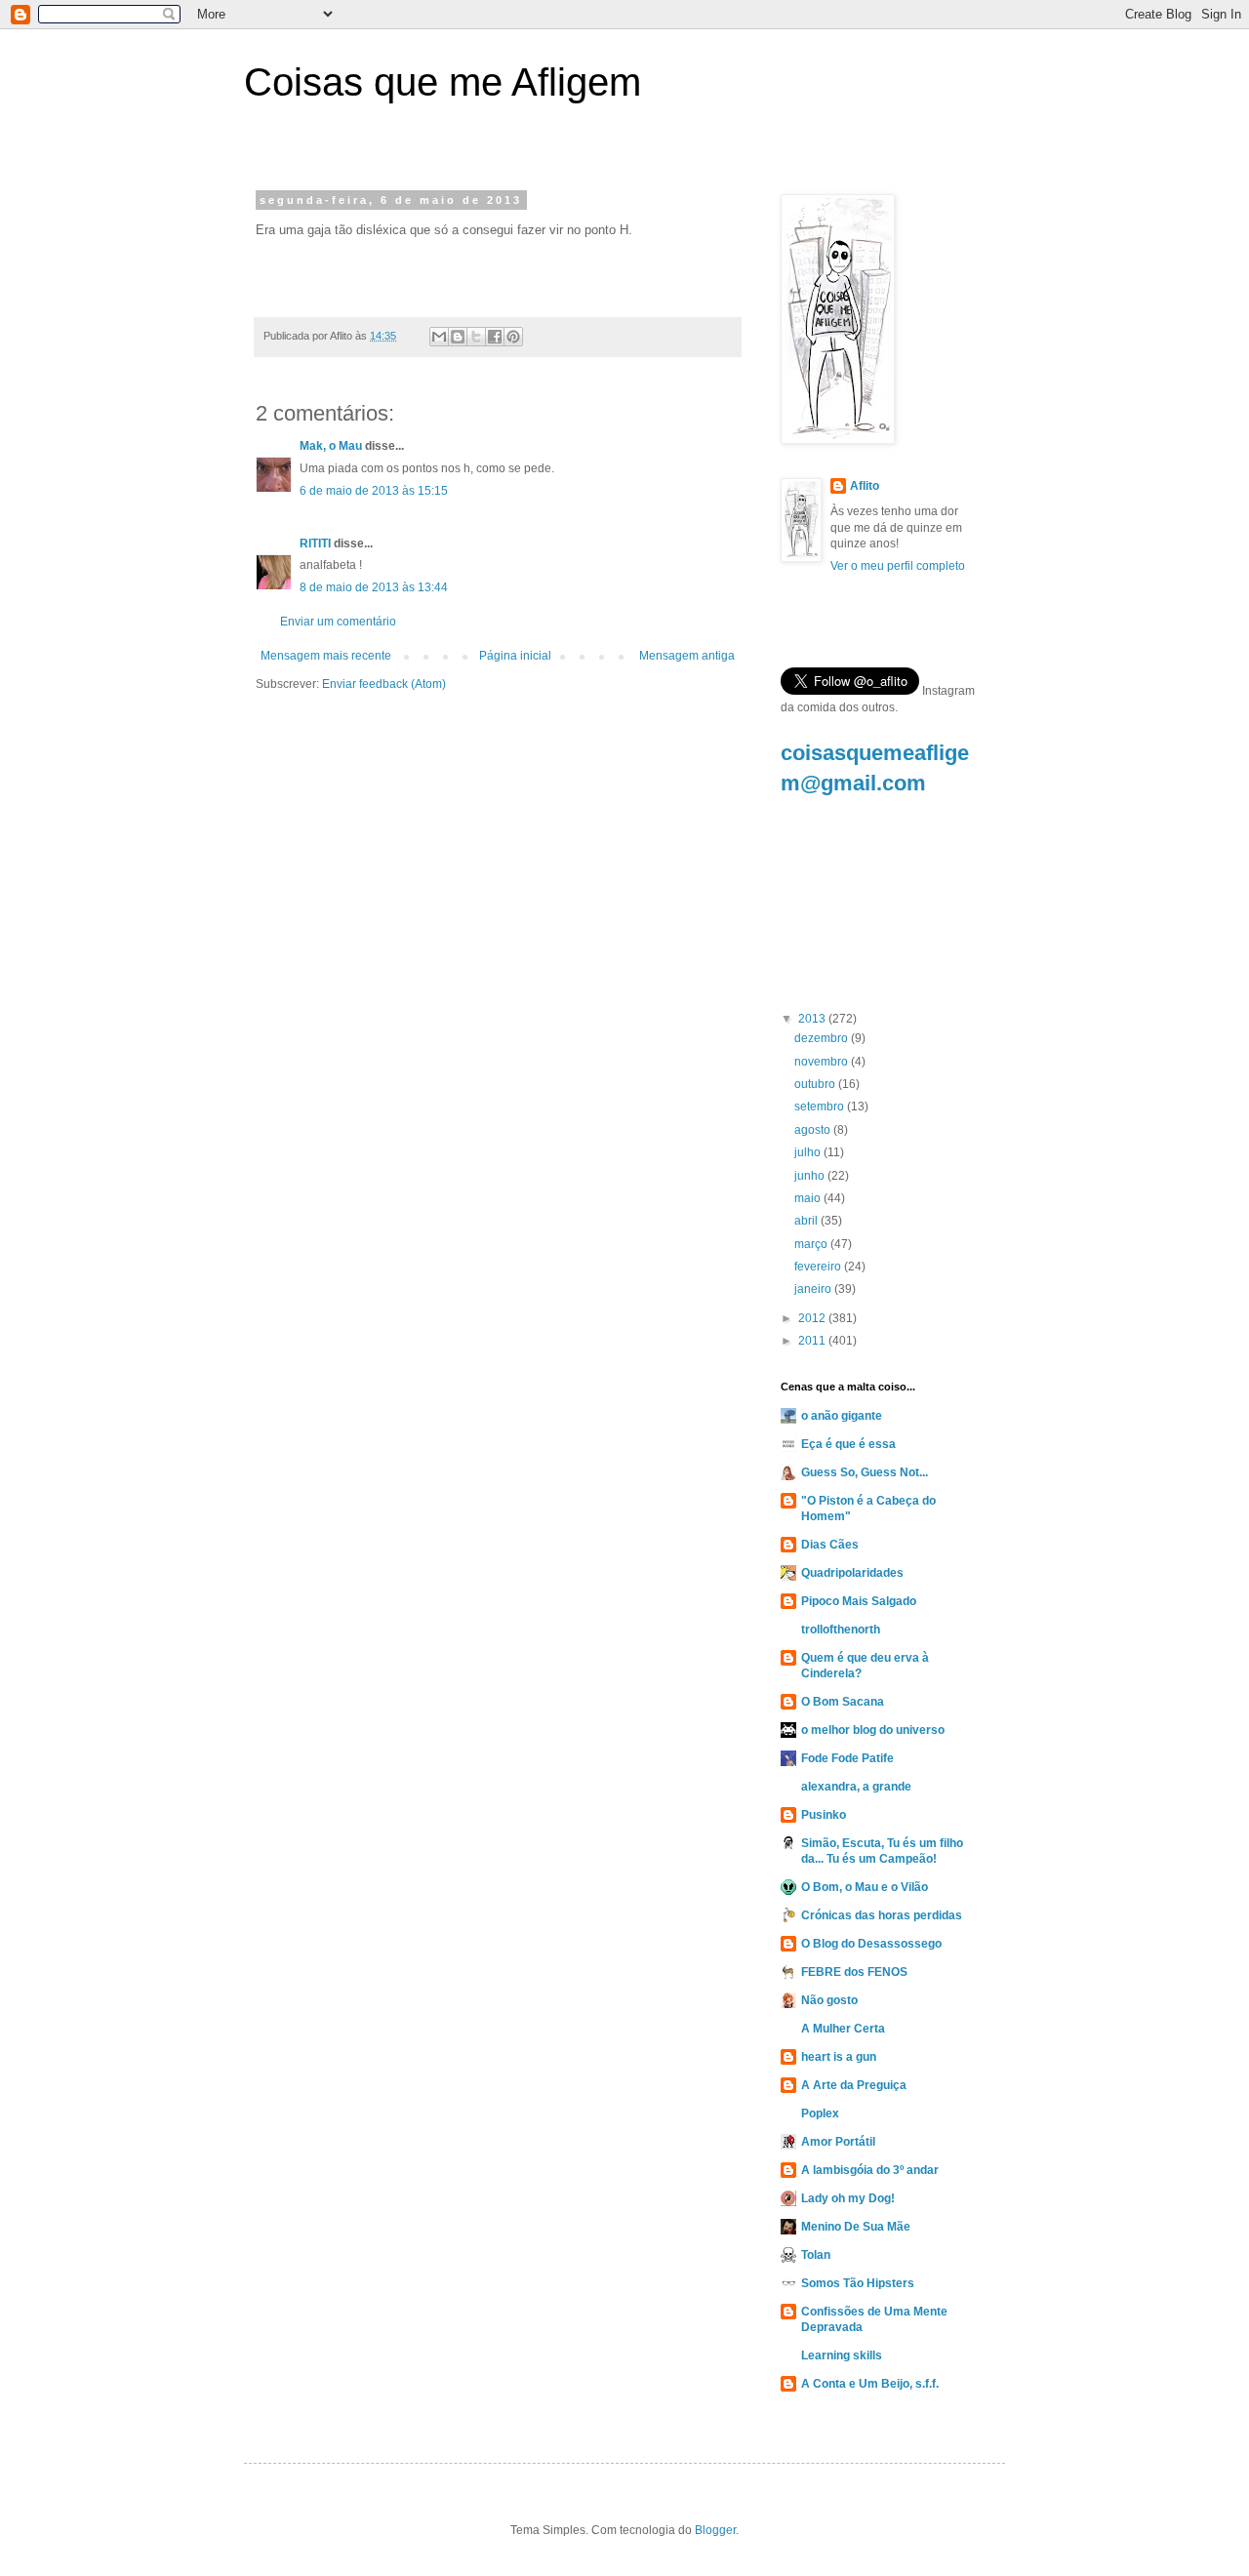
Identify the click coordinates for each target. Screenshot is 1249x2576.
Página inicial (515, 656)
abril (807, 1221)
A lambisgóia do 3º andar (870, 2170)
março (812, 1244)
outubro (816, 1084)
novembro (823, 1062)
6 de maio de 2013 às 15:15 (374, 491)
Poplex (820, 2113)
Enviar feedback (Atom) (384, 684)
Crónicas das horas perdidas (882, 1915)
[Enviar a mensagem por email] (439, 337)
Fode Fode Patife (847, 1758)
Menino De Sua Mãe (856, 2227)
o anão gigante (842, 1416)
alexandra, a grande (856, 1787)
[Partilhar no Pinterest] (513, 337)
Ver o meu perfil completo (898, 566)
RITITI (315, 543)
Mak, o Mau (331, 446)
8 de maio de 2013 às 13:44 (374, 587)
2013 (813, 1019)
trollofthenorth (841, 1630)
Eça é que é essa (848, 1444)
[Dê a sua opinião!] (458, 337)
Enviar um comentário (338, 622)
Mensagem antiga (687, 656)
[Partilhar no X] (476, 337)
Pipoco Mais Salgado (859, 1601)
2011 (813, 1341)
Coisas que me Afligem (443, 82)
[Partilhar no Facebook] (495, 337)
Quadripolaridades (852, 1573)
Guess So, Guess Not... (865, 1472)
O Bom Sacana (843, 1702)
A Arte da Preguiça (854, 2085)
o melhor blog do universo (873, 1730)
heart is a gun (839, 2057)
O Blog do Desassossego (871, 1944)
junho (811, 1176)
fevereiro (819, 1267)
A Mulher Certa (843, 2029)
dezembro (823, 1038)
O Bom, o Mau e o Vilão (865, 1887)
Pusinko (824, 1815)
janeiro (814, 1289)
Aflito (865, 486)
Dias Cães (830, 1545)
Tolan (816, 2255)
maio (809, 1198)
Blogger (715, 2530)
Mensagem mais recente (326, 656)
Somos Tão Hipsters (858, 2283)
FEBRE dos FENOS (854, 1972)
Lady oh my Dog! (848, 2198)
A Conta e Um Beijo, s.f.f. (870, 2384)
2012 (813, 1318)
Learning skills (842, 2355)
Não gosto (829, 2000)
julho (809, 1152)
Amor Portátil (838, 2142)
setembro (821, 1107)
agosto (814, 1130)
